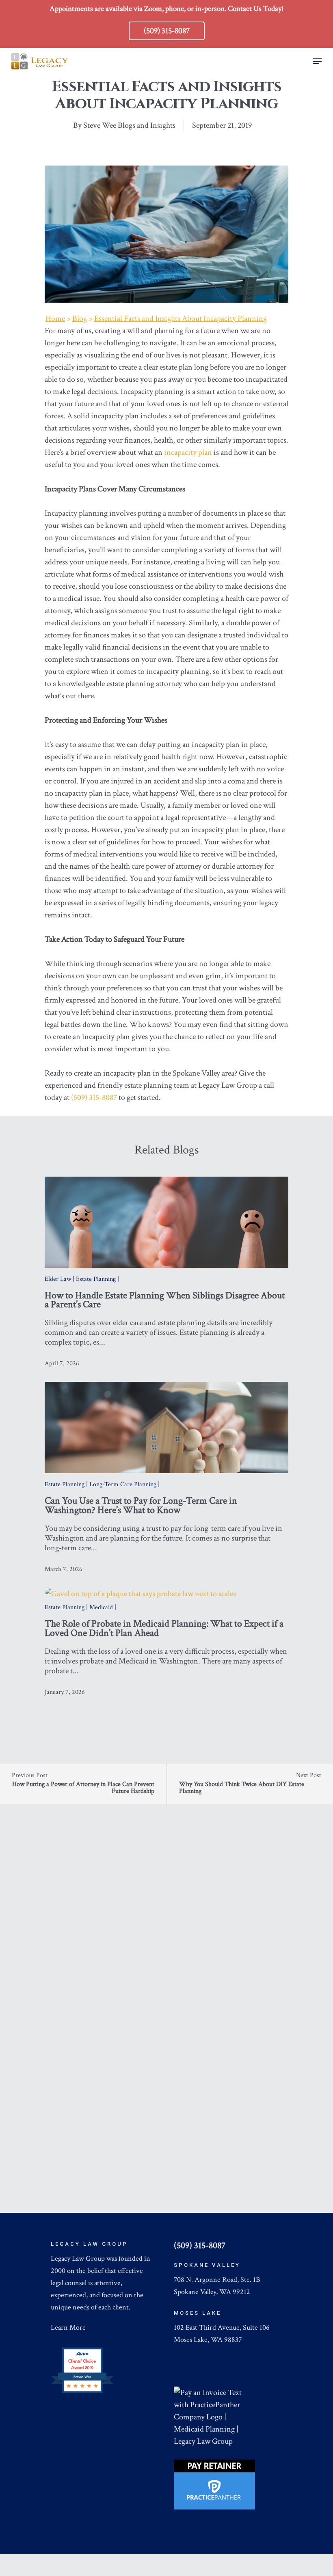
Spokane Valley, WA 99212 (212, 2292)
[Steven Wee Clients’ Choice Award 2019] (82, 2392)
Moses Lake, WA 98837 (208, 2340)
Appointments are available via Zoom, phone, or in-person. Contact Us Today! (166, 9)
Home (55, 319)
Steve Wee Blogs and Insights (129, 125)
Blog (80, 319)
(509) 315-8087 (94, 1098)
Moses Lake (198, 2313)
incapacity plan (188, 452)
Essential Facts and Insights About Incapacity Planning (181, 319)
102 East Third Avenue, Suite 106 (222, 2327)
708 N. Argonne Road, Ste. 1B (217, 2280)
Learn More (68, 2327)
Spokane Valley (207, 2265)
